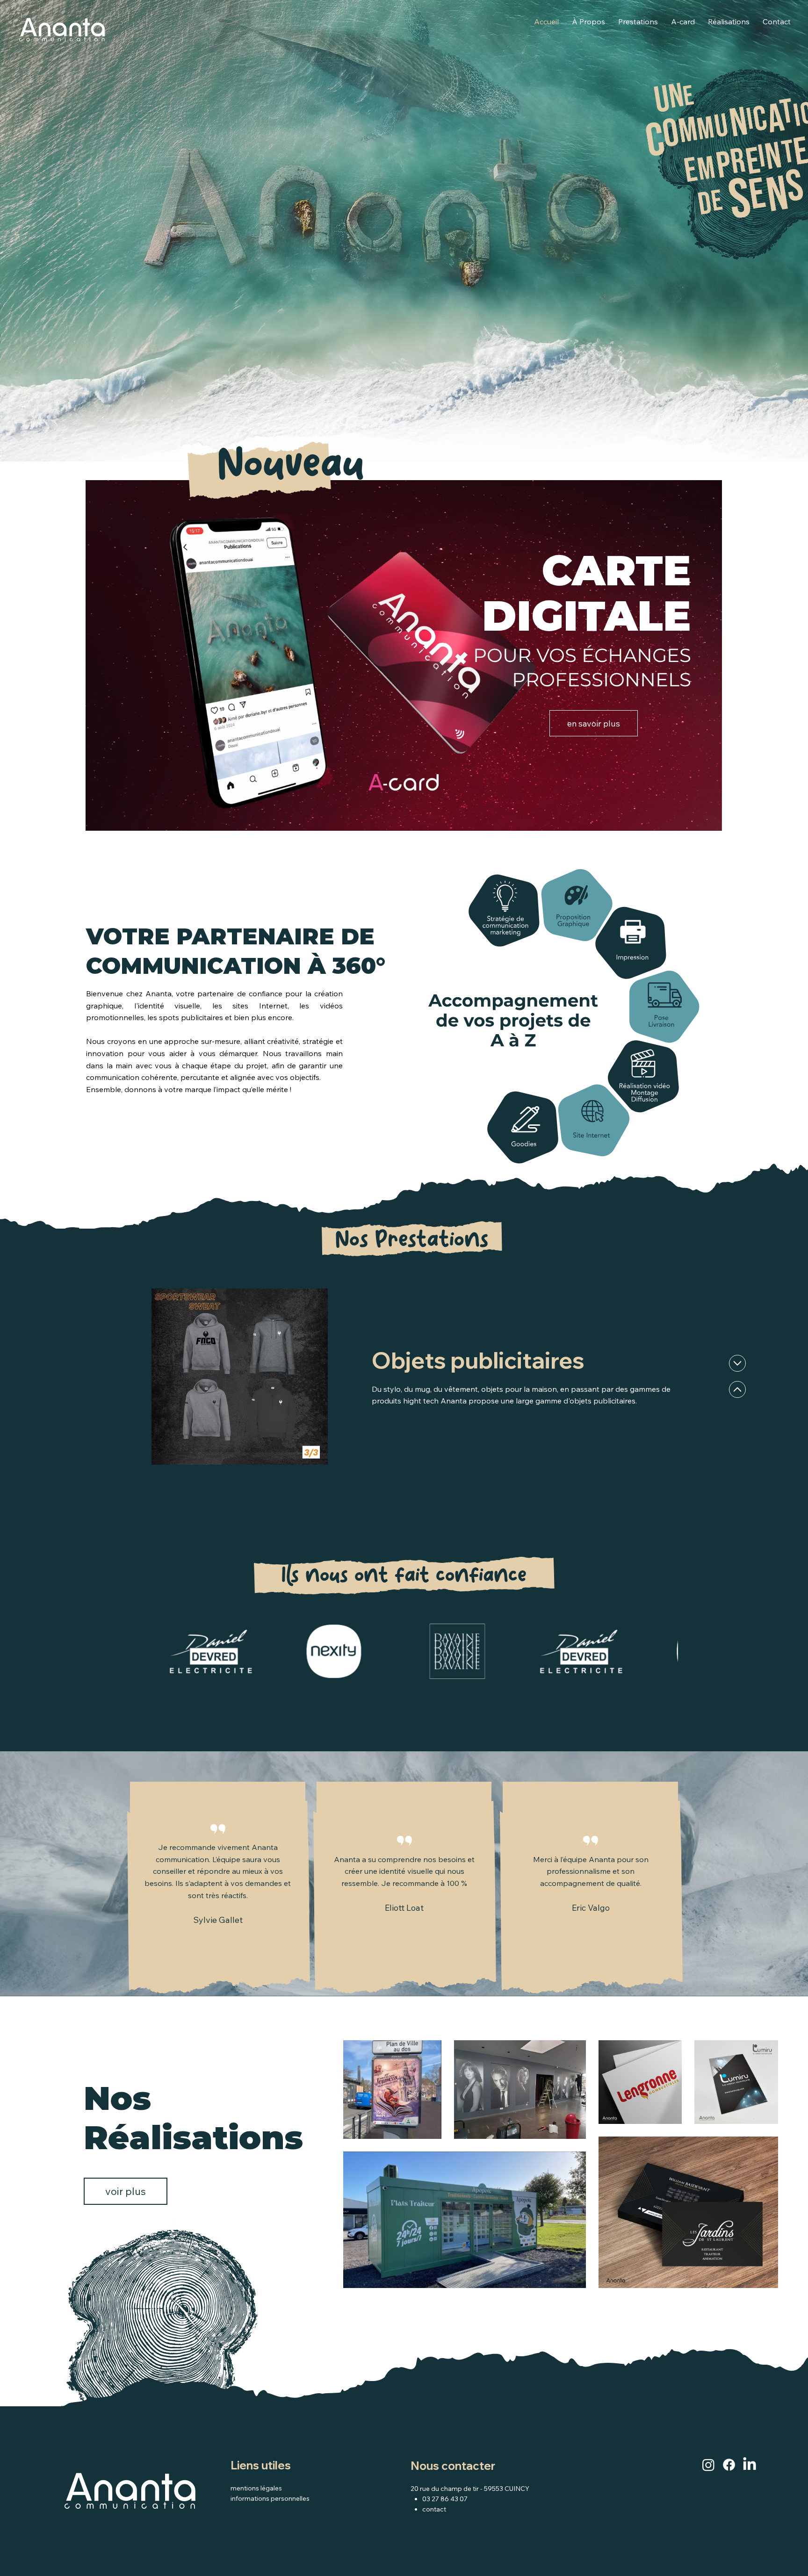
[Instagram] (708, 2465)
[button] (705, 820)
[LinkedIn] (750, 2465)
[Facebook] (729, 2465)
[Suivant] (737, 1389)
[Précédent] (737, 1363)
